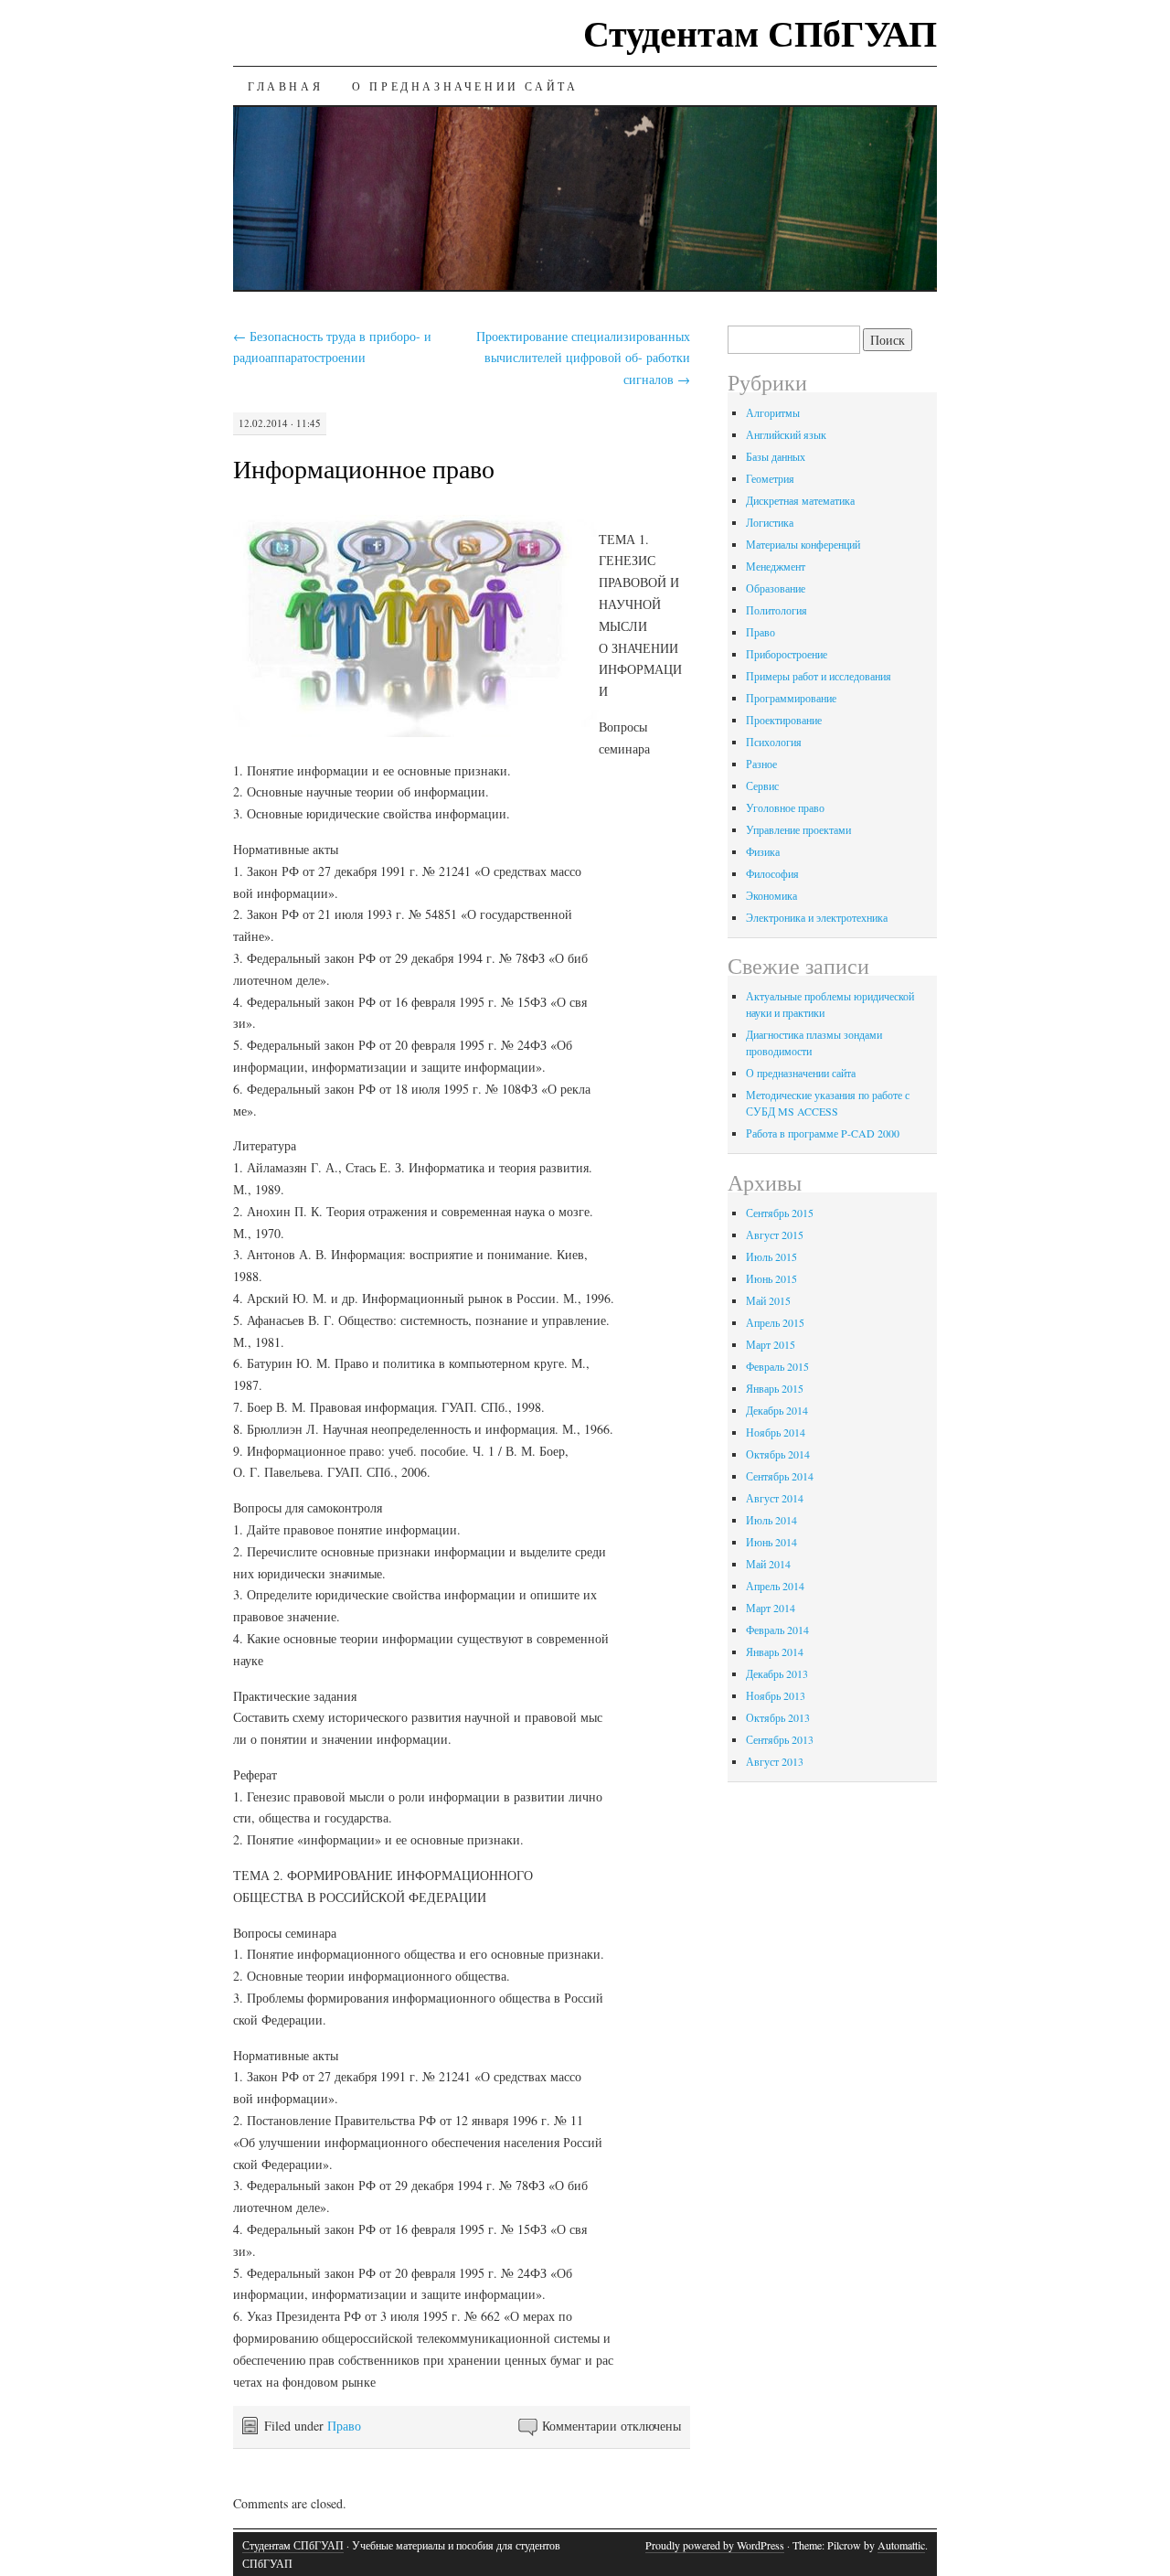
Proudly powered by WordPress (715, 2545)
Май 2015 (768, 1300)
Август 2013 (775, 1761)
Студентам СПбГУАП (760, 32)
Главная (285, 86)
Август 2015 (775, 1235)
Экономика (771, 895)
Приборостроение (787, 654)
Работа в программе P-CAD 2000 (823, 1133)
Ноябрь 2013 (776, 1695)
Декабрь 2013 (777, 1673)
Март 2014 (771, 1608)
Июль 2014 (771, 1520)
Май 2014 (768, 1564)
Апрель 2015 (775, 1322)
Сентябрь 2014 (780, 1476)
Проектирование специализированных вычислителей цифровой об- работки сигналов (583, 358)
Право (344, 2426)
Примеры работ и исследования (819, 676)
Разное (761, 764)
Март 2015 (771, 1344)
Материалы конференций (803, 544)
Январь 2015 (775, 1388)
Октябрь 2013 (778, 1717)
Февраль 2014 (777, 1630)
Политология (776, 610)
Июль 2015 (771, 1256)
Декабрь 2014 (777, 1410)
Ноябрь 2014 (776, 1432)
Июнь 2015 (771, 1278)
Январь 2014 (775, 1651)
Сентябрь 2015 (780, 1213)
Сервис (762, 786)
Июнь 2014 (771, 1542)
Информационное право (364, 468)
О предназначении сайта (465, 86)
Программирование (791, 698)
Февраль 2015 (777, 1366)
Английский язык (786, 434)
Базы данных (776, 456)
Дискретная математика (800, 500)
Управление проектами (798, 829)
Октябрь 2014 (778, 1454)
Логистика (770, 522)
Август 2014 (775, 1498)
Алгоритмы (773, 412)
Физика (763, 851)
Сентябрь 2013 (780, 1739)
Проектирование (784, 720)
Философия (772, 873)
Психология (774, 742)
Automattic (901, 2545)
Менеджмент (776, 566)
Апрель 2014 (775, 1586)
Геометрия (770, 478)
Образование (776, 588)
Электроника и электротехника (817, 917)
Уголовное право (785, 807)
